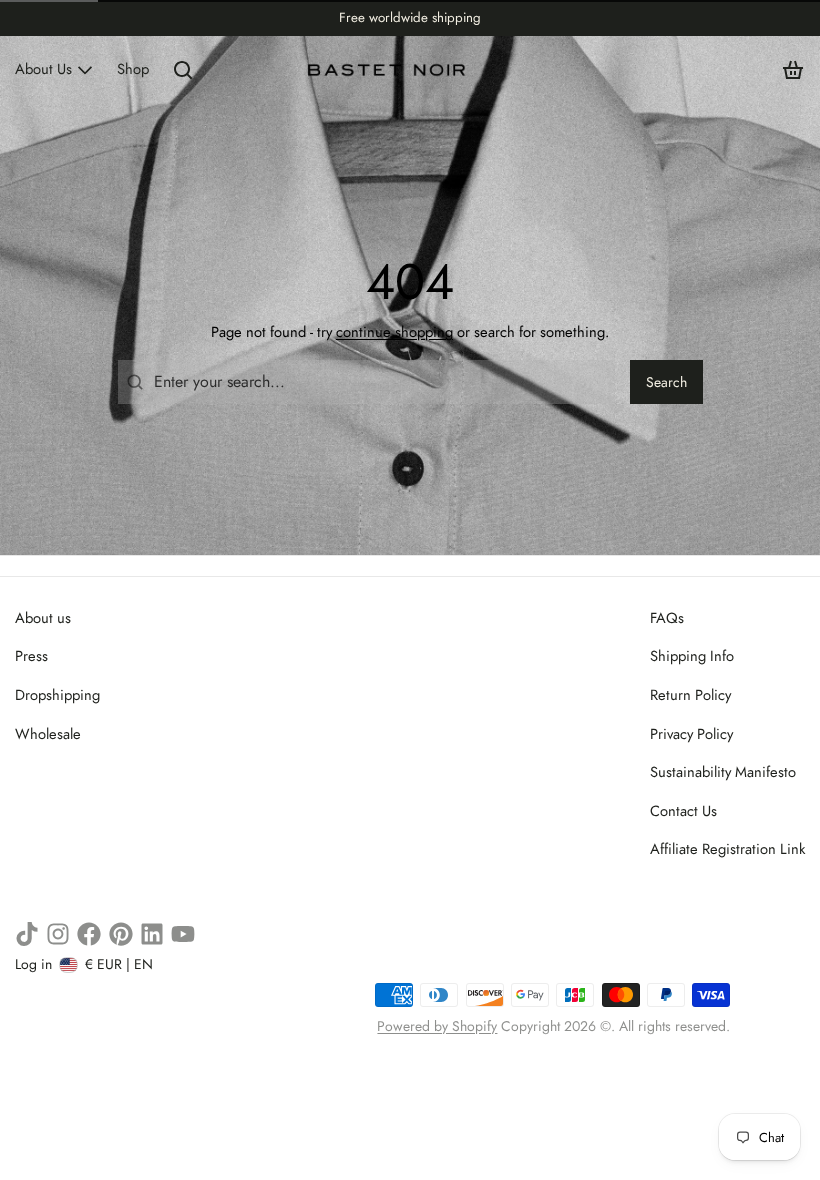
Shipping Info (692, 656)
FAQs (667, 618)
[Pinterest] (121, 934)
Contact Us (683, 811)
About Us (43, 69)
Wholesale (48, 734)
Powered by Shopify (437, 1026)
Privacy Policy (691, 734)
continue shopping (394, 332)
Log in (33, 964)
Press (31, 656)
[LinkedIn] (152, 934)
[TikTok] (27, 934)
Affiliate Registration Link (727, 849)
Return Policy (690, 695)
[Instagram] (58, 934)
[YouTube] (183, 934)
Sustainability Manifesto (723, 772)
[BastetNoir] (387, 70)
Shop (133, 69)
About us (43, 618)
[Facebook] (89, 934)
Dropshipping (57, 695)
